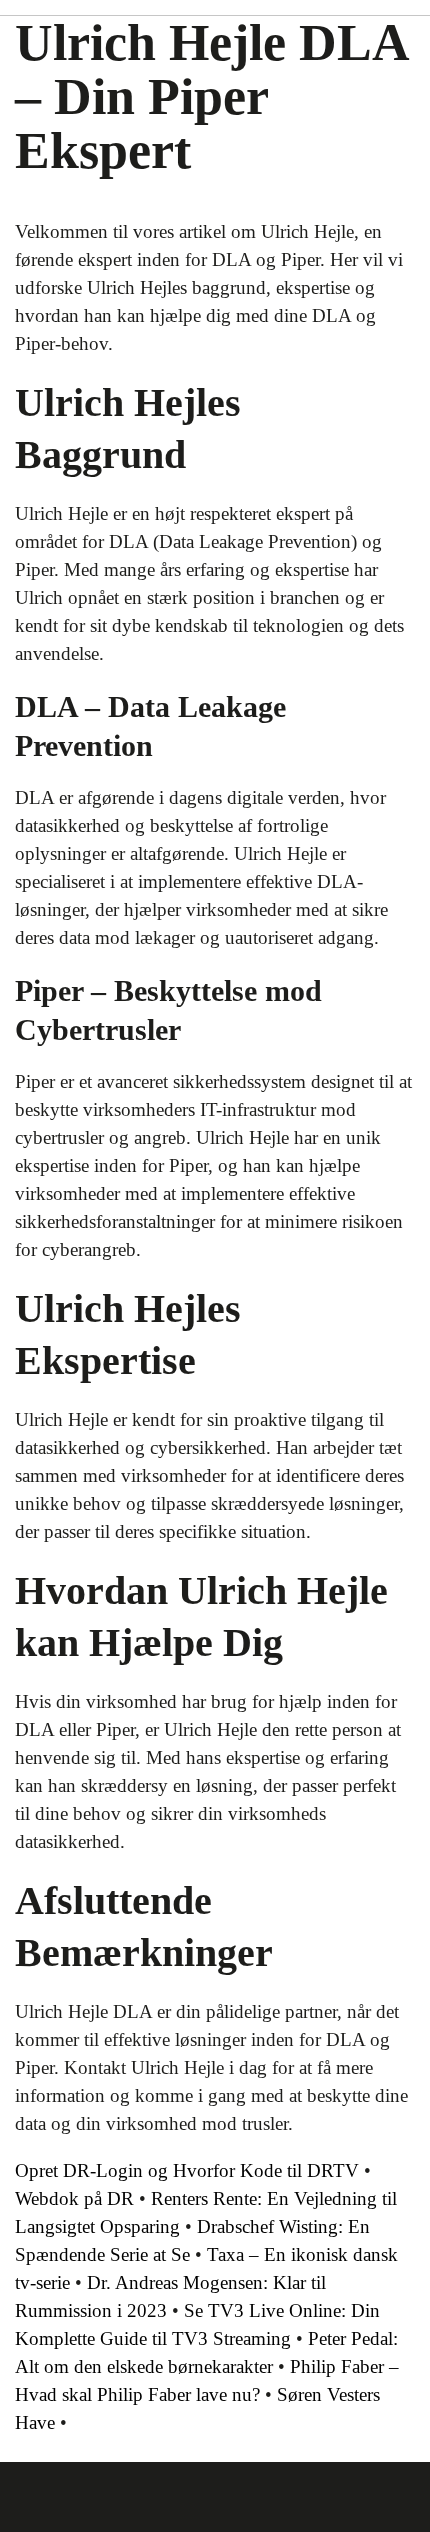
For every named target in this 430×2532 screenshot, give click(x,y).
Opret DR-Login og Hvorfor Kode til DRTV (187, 2170)
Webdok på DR (74, 2198)
